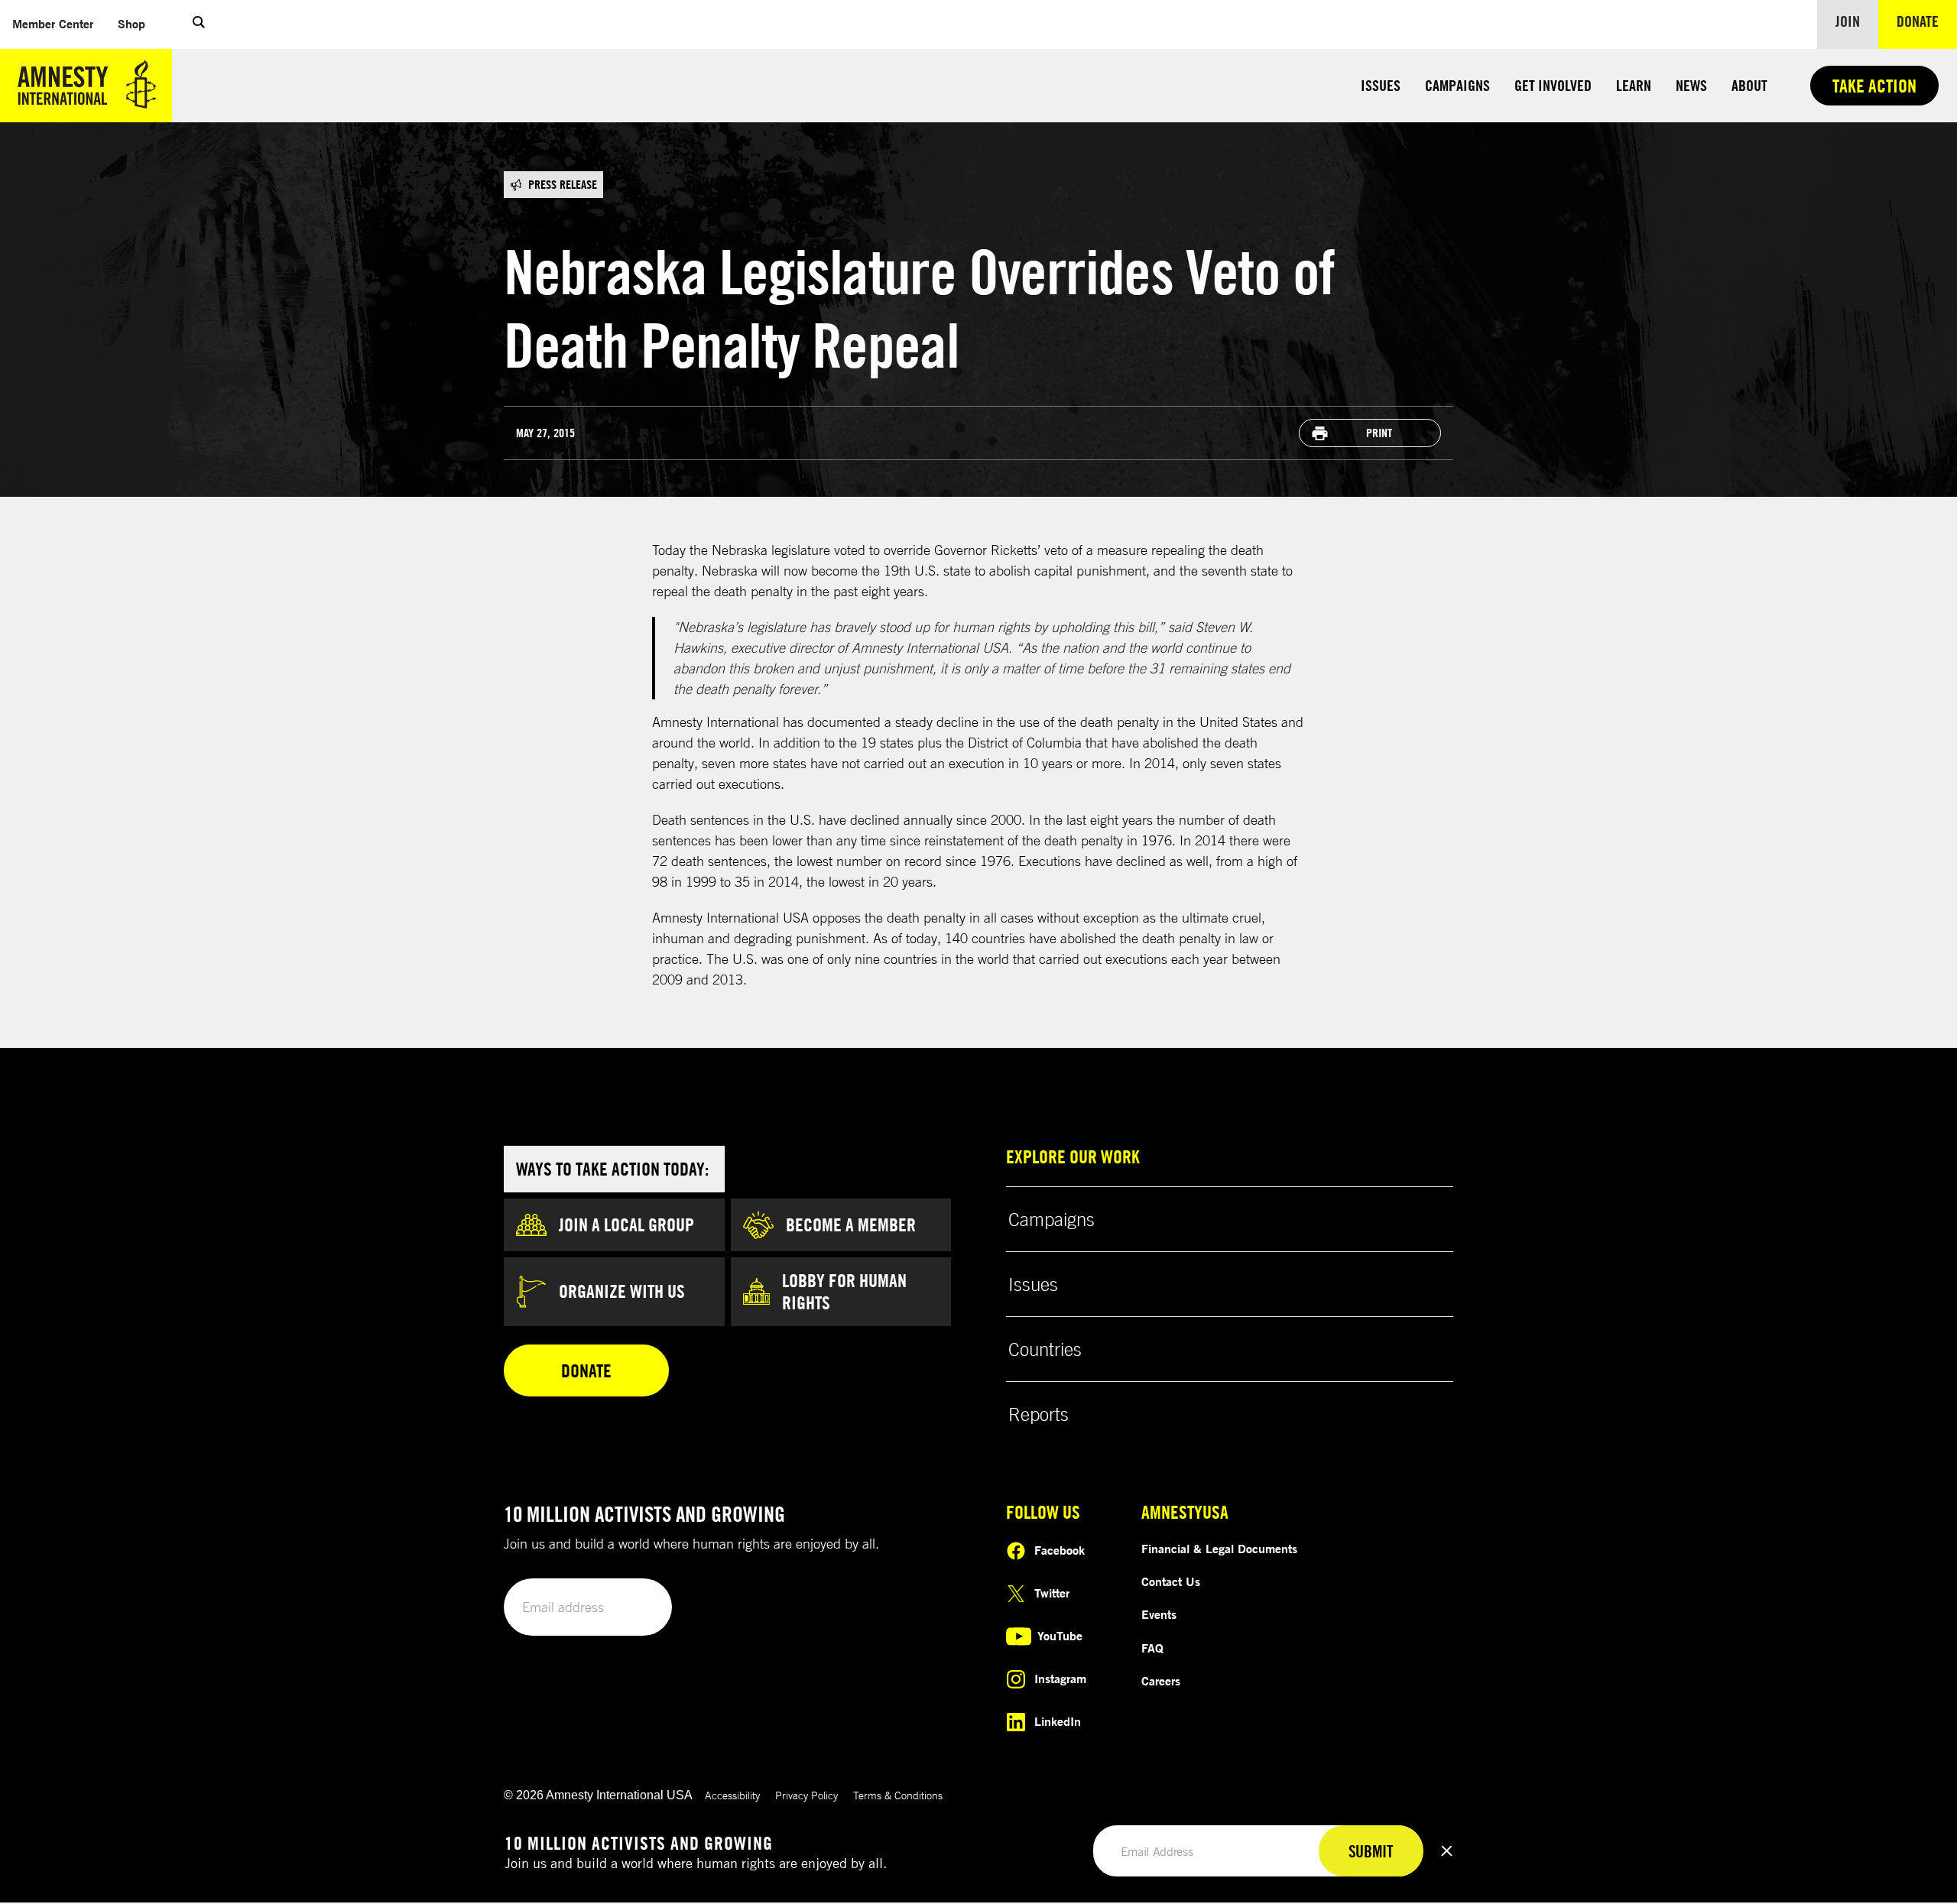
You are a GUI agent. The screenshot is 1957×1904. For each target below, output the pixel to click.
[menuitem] (53, 24)
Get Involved (1553, 85)
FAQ (1152, 1648)
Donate (1927, 21)
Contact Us (1171, 1581)
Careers (1161, 1681)
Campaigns (1457, 85)
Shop (138, 23)
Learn (1634, 85)
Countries (1045, 1349)
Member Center (59, 23)
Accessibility (732, 1795)
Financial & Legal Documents (1219, 1549)
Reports (1039, 1414)
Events (1159, 1614)
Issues (1381, 85)
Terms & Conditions (898, 1795)
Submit (634, 1608)
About (1749, 85)
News (1691, 85)
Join (1848, 21)
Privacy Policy (806, 1795)
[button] (199, 24)
